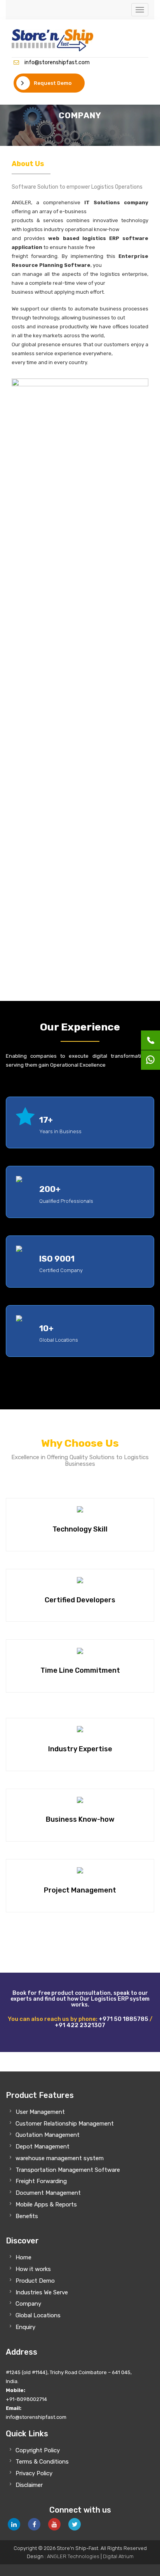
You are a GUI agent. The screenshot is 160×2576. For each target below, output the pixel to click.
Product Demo (35, 2281)
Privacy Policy (34, 2473)
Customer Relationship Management (65, 2124)
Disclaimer (29, 2485)
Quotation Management (48, 2135)
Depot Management (43, 2147)
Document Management (48, 2193)
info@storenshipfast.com (57, 62)
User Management (40, 2112)
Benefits (27, 2216)
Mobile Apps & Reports (46, 2204)
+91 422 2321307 (80, 2025)
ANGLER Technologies (73, 2556)
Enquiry (25, 2327)
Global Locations (38, 2315)
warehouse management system (60, 2158)
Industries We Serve (42, 2292)
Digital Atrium (118, 2556)
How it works (33, 2269)
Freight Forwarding (41, 2181)
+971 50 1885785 (123, 2019)
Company (28, 2304)
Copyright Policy (38, 2450)
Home (23, 2257)
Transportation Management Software (68, 2170)
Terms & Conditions (42, 2462)
